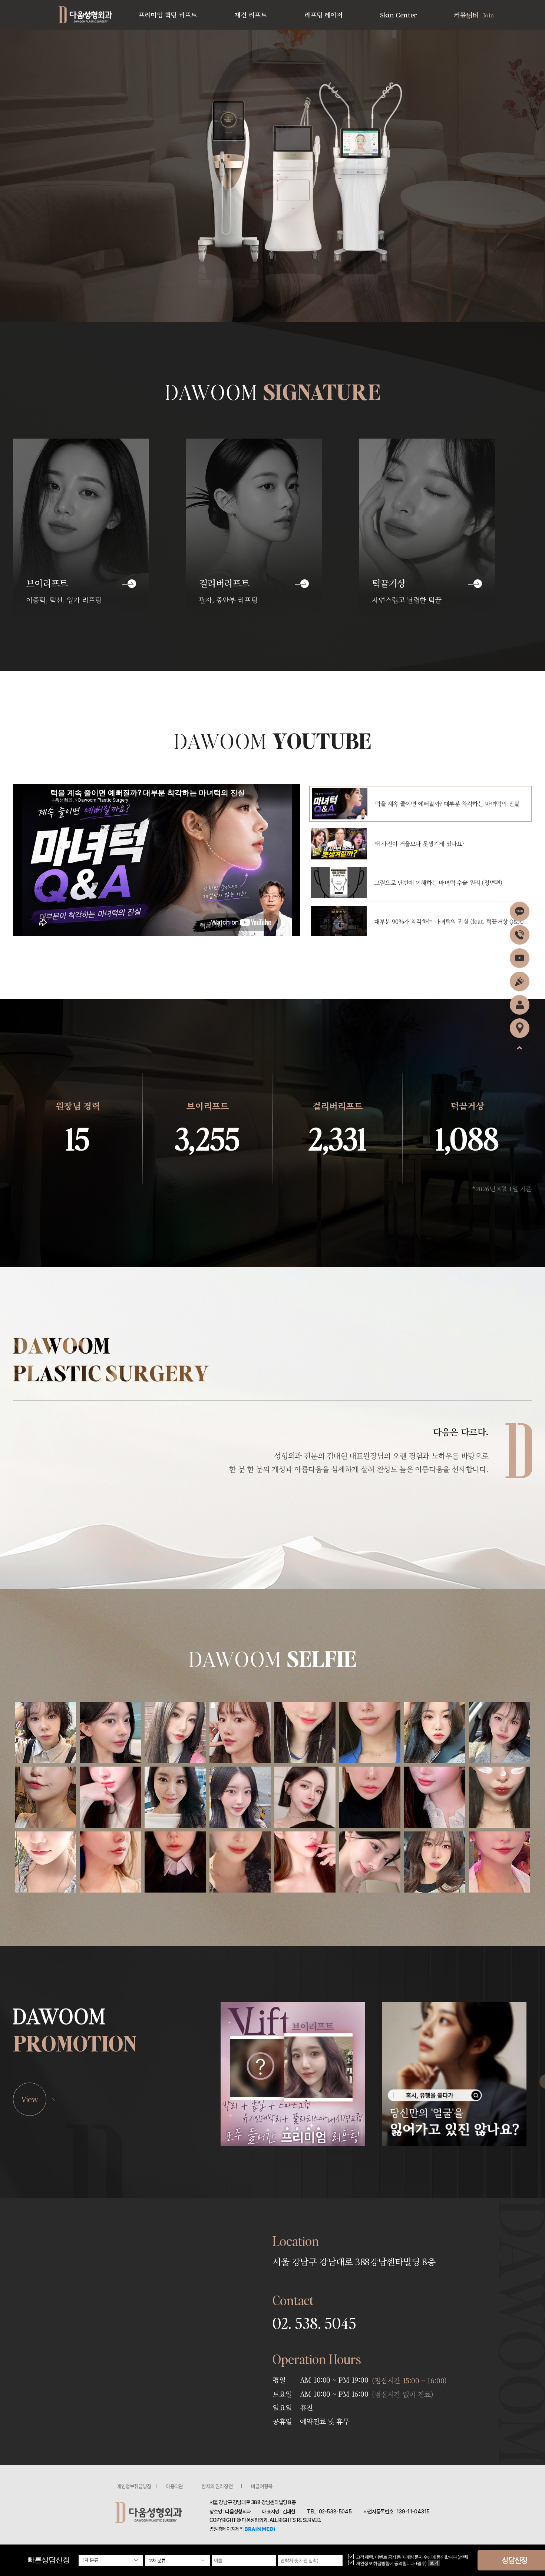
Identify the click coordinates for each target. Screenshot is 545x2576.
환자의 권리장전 (217, 2486)
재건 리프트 (251, 15)
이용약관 (174, 2486)
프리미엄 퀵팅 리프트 (168, 15)
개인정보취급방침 (134, 2486)
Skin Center (398, 15)
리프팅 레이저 (323, 15)
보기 (434, 2563)
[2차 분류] (177, 2560)
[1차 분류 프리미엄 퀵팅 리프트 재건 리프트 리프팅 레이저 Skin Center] (111, 2560)
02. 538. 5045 (314, 2323)
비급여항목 (262, 2486)
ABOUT (89, 15)
